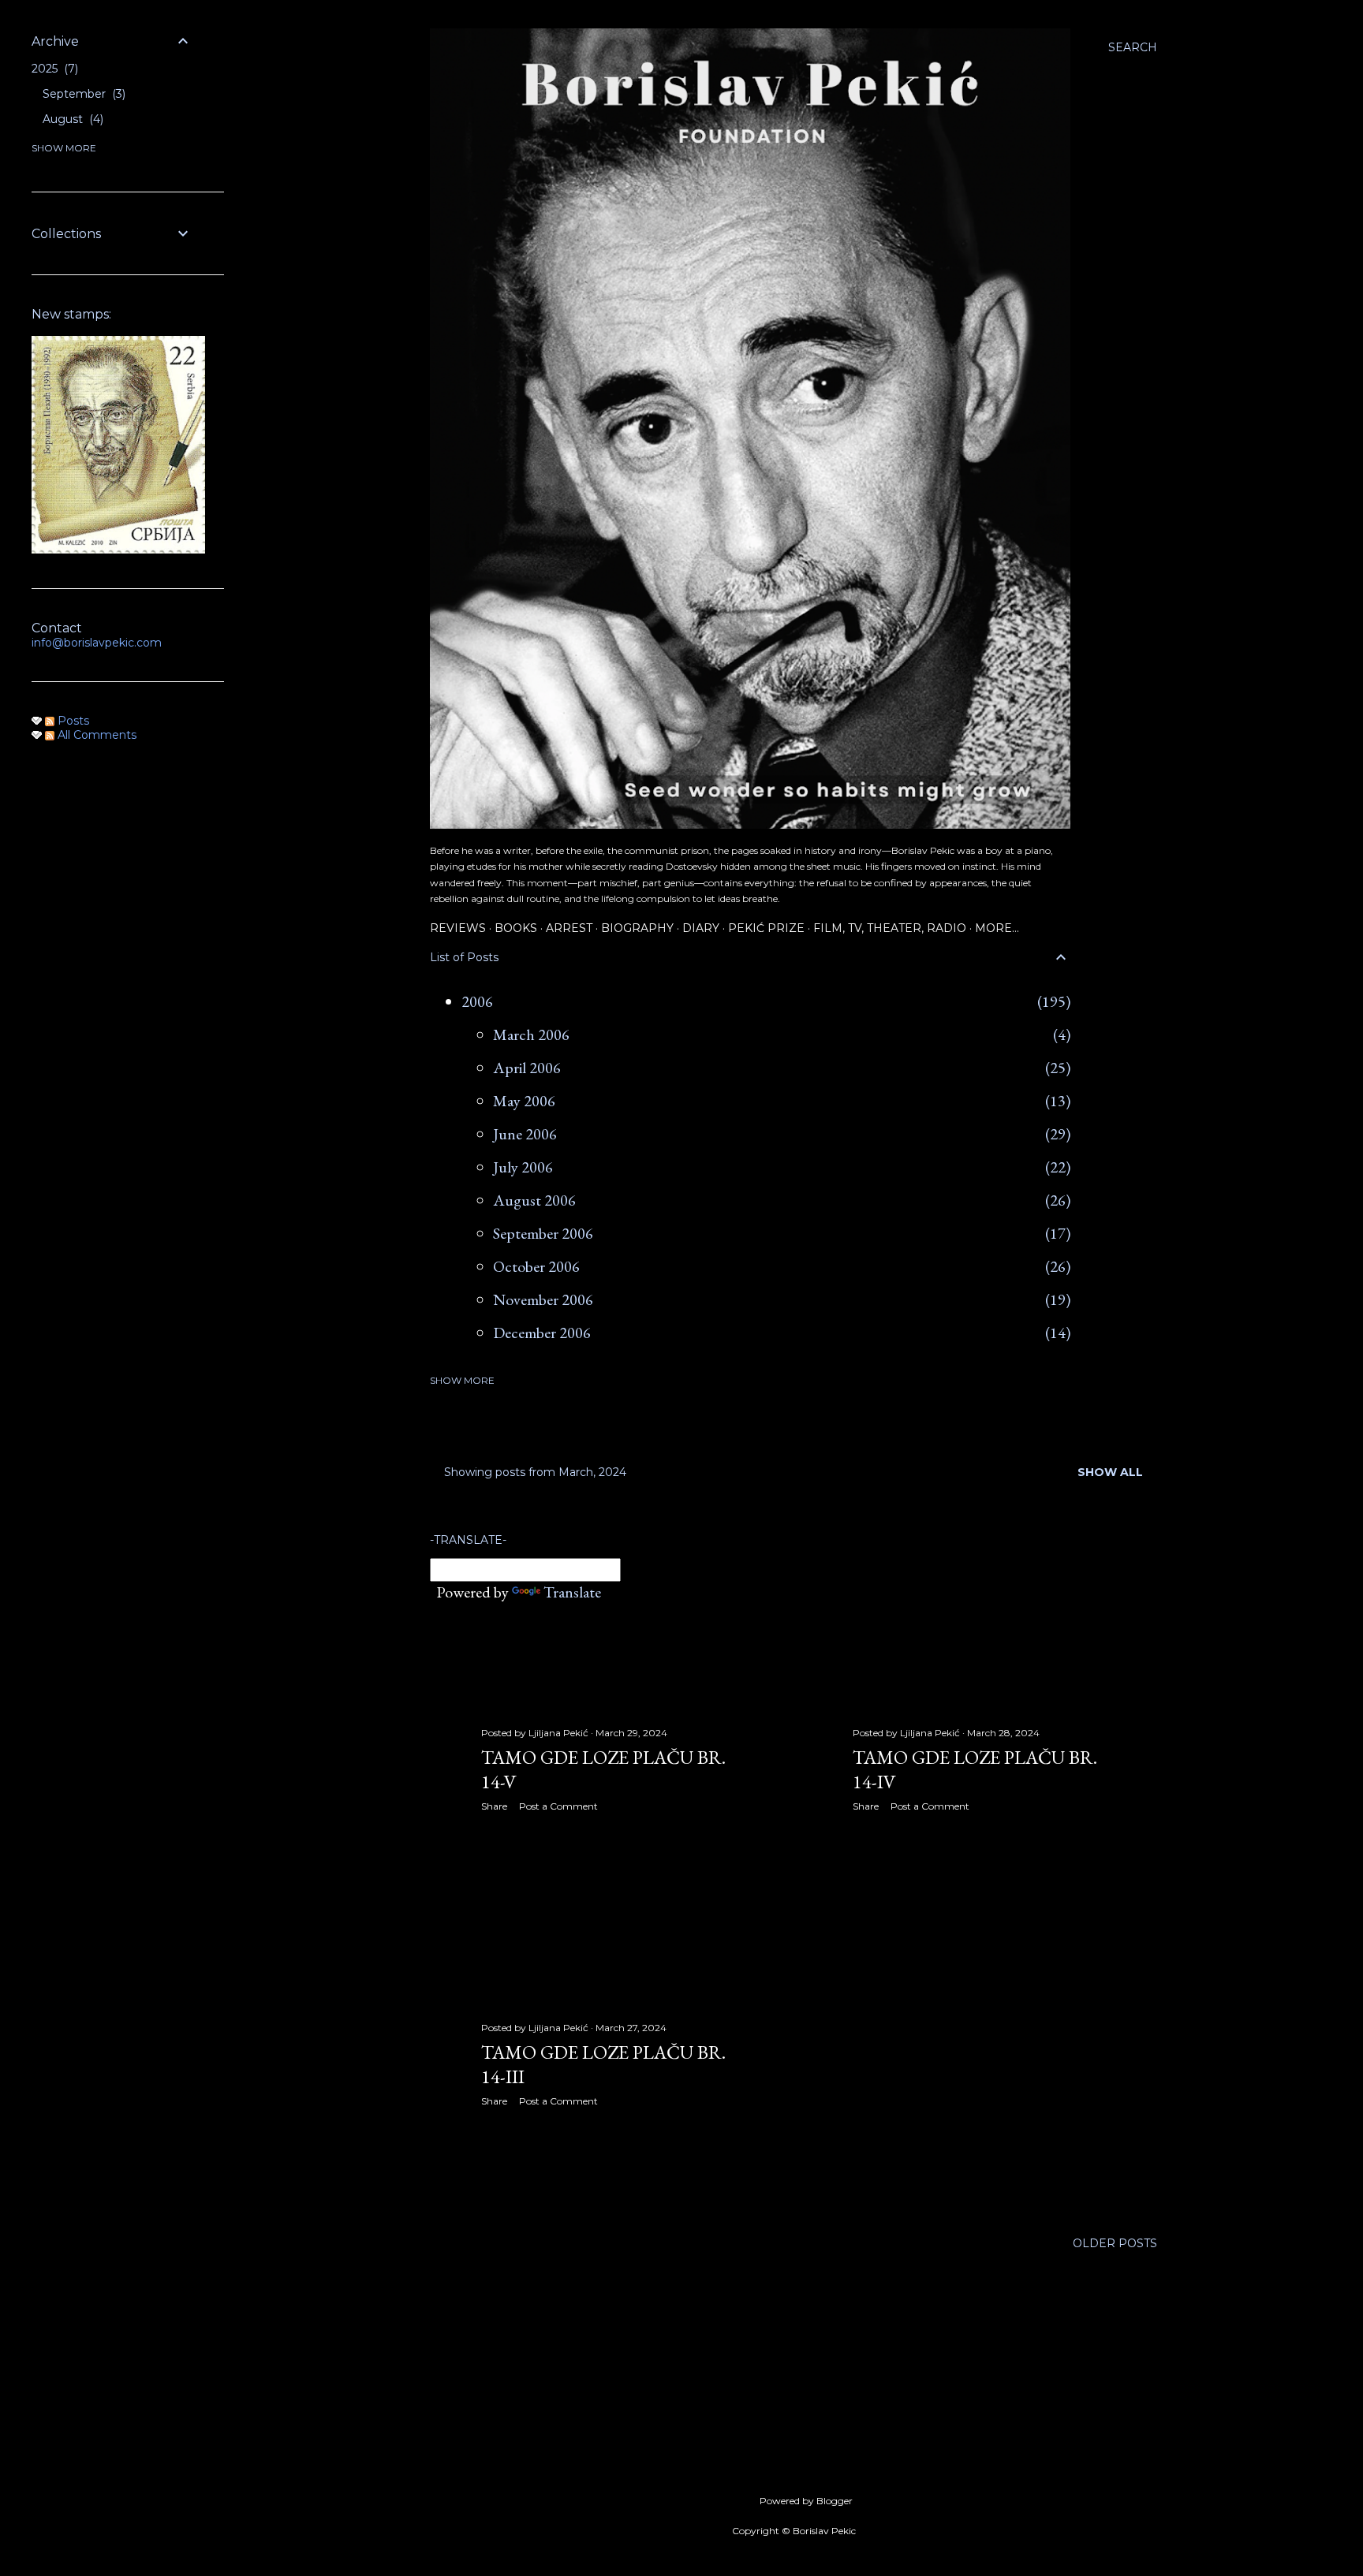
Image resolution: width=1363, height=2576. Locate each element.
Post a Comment (558, 1806)
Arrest (569, 928)
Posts (72, 721)
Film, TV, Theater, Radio (890, 928)
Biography (637, 928)
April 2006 (527, 1068)
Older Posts (1115, 2243)
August (71, 119)
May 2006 (524, 1101)
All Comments (95, 735)
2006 (477, 1001)
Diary (701, 928)
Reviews (458, 928)
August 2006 (534, 1200)
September (82, 94)
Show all (1110, 1472)
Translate (572, 1592)
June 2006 (525, 1134)
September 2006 (543, 1233)
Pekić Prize (766, 928)
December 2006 (542, 1333)
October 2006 (536, 1266)
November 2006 (543, 1299)
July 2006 (523, 1167)
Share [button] (494, 1806)
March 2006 (531, 1035)
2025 (53, 69)
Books (516, 928)
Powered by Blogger (806, 2501)
